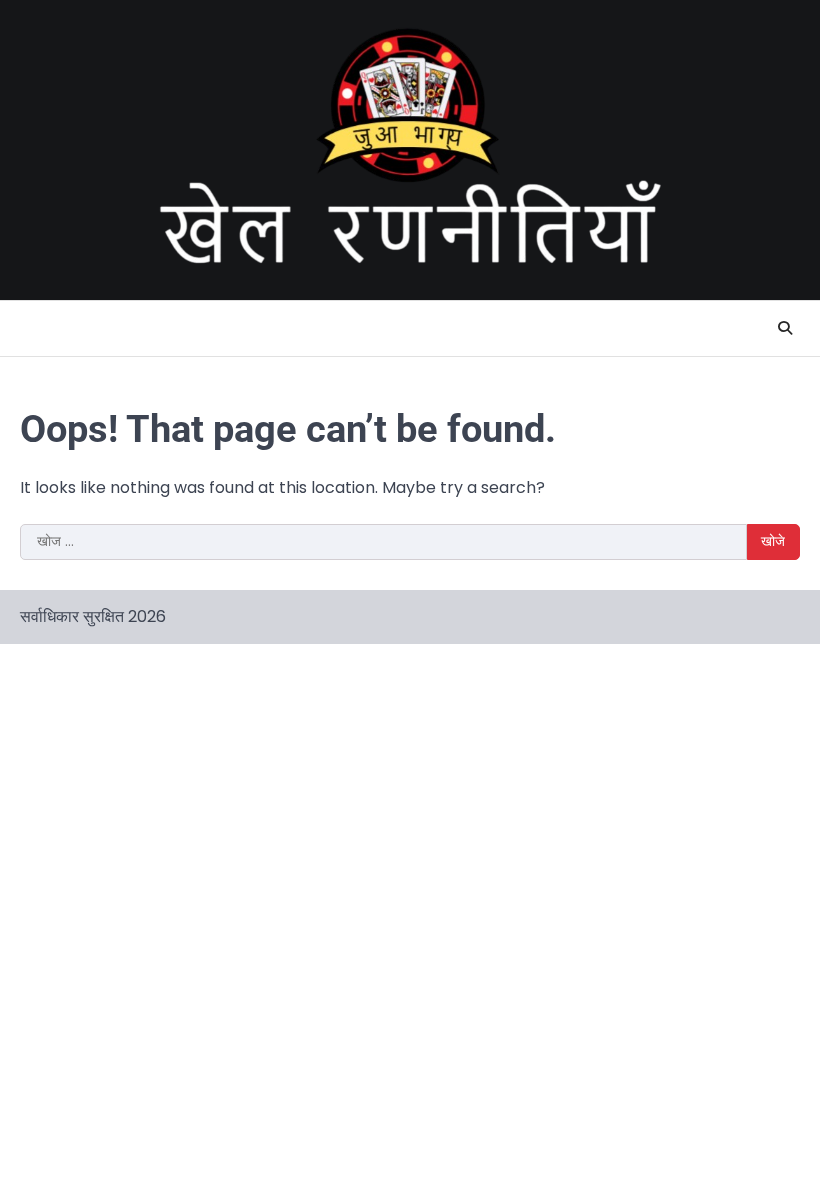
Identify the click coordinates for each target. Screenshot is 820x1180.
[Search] (785, 328)
